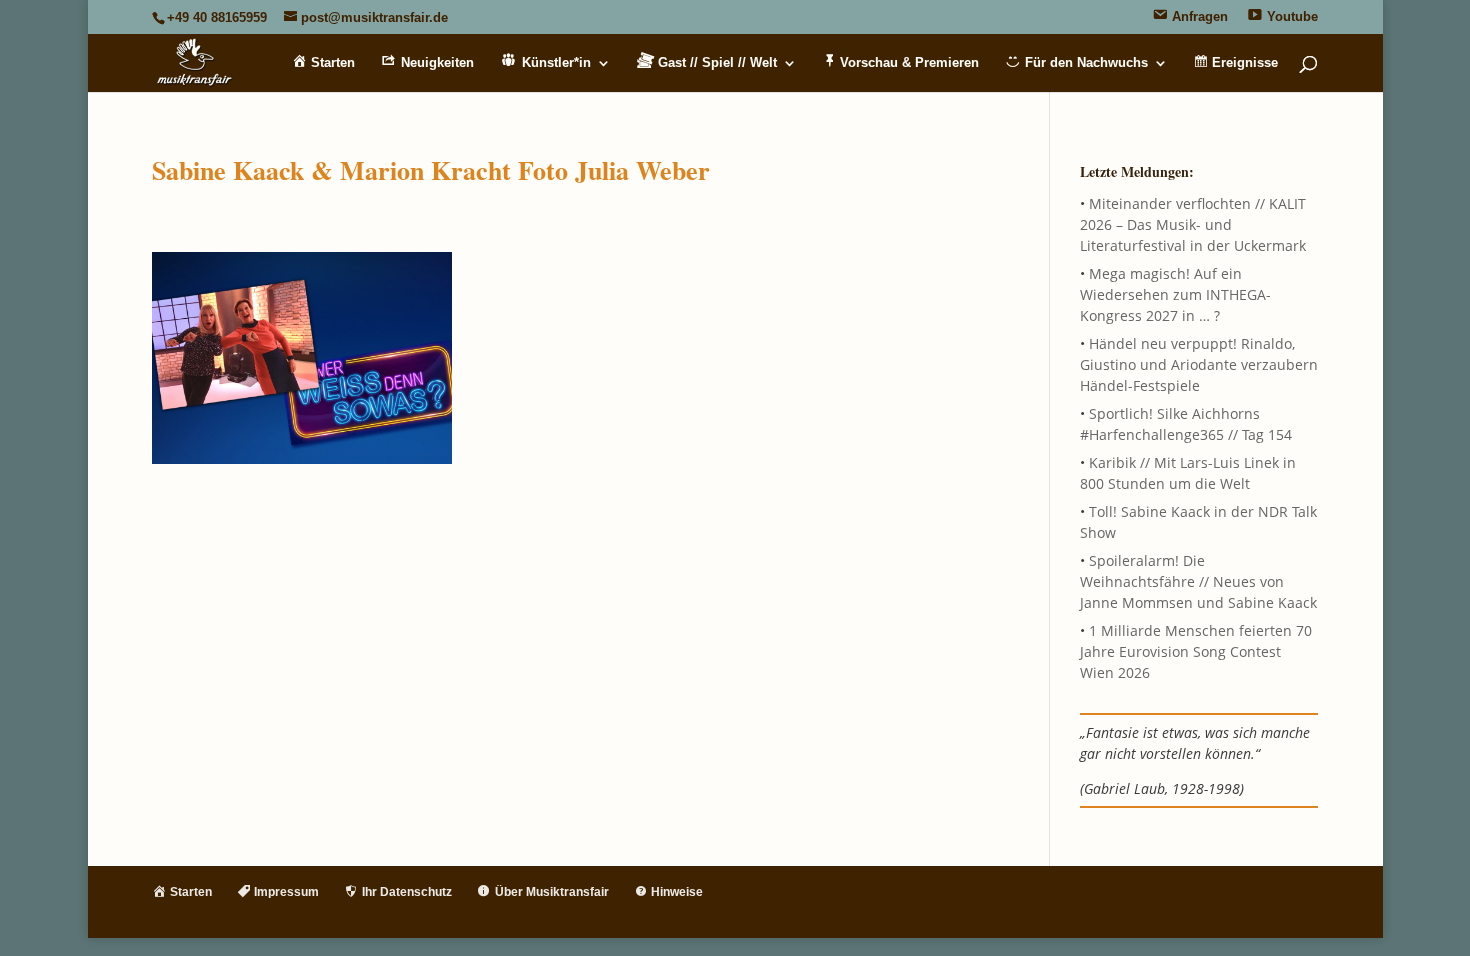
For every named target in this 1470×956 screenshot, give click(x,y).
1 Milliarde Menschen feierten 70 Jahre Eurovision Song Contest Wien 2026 (1196, 651)
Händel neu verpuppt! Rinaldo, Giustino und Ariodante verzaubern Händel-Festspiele (1199, 364)
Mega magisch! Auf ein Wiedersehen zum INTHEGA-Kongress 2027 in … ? (1175, 294)
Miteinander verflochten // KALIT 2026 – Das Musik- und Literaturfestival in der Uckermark (1193, 224)
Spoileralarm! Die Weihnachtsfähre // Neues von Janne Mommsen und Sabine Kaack (1198, 581)
